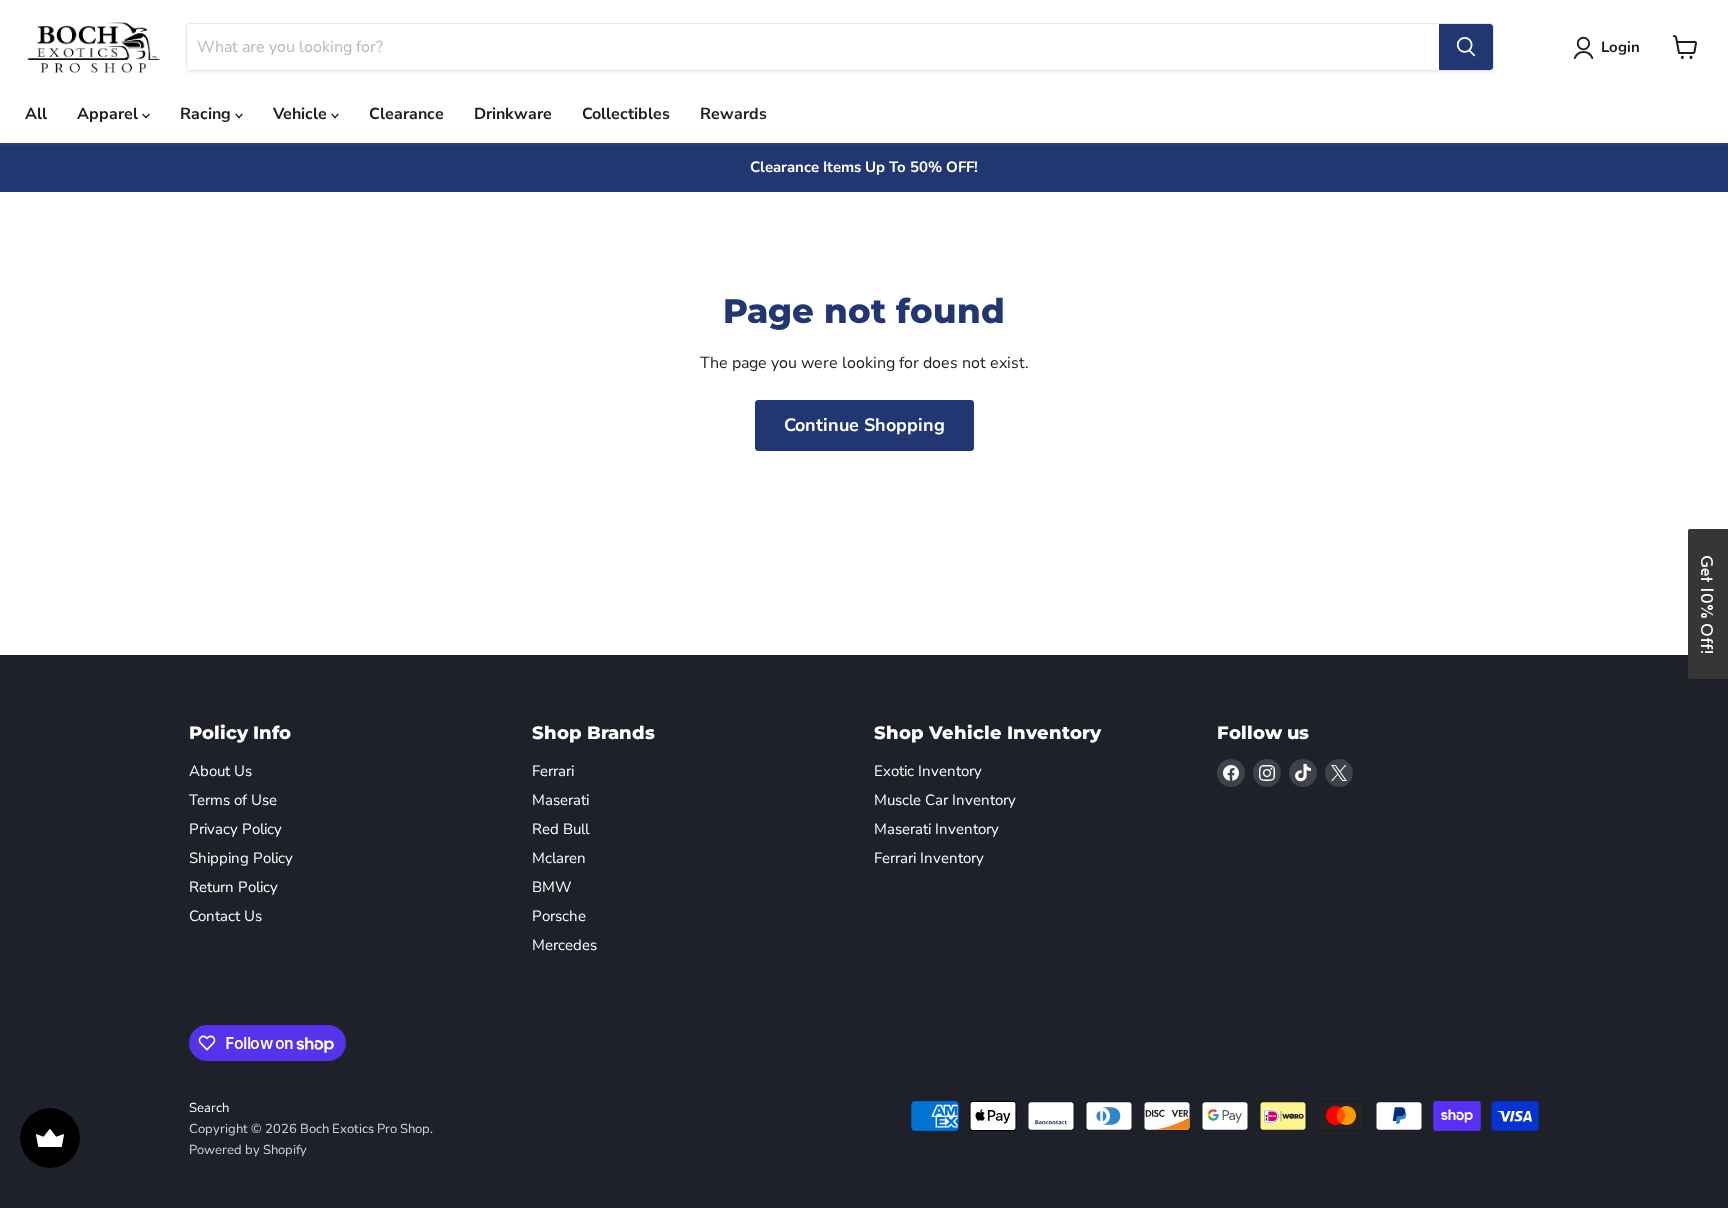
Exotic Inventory (928, 771)
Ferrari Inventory (929, 858)
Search (209, 1108)
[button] (1708, 604)
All (36, 114)
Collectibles (626, 114)
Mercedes (564, 945)
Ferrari (553, 771)
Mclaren (559, 858)
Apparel (109, 114)
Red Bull (560, 829)
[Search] (1466, 47)
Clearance (406, 114)
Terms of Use (233, 800)
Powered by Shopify (248, 1150)
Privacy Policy (235, 829)
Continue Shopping (864, 425)
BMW (552, 887)
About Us (220, 771)
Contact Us (225, 916)
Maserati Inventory (936, 829)
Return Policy (233, 887)
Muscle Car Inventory (945, 800)
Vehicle (302, 114)
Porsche (559, 916)
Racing (207, 114)
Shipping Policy (241, 858)
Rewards (733, 114)
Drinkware (513, 114)
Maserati (560, 800)
